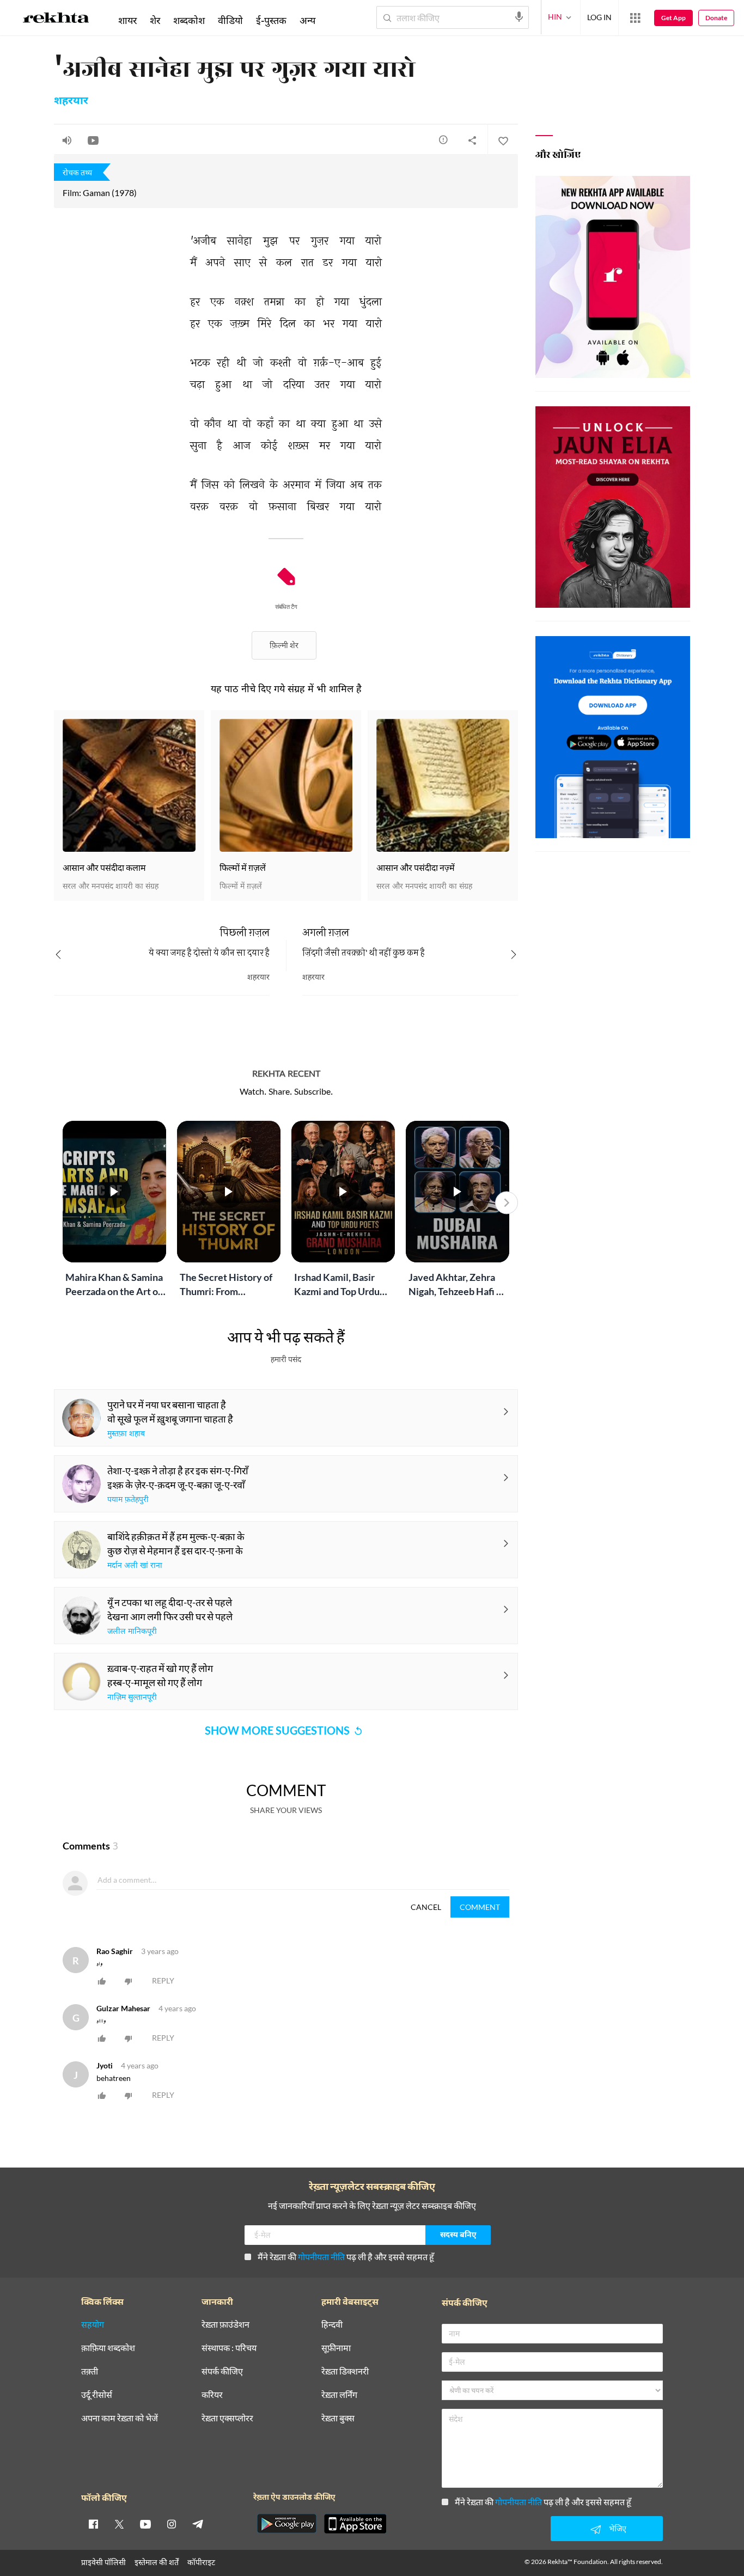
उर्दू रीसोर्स (97, 2395)
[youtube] (145, 2524)
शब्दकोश (189, 20)
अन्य (307, 20)
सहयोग (93, 2325)
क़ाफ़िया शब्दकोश (108, 2348)
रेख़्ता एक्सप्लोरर (227, 2418)
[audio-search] (519, 17)
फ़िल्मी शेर (284, 645)
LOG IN (599, 17)
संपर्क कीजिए (222, 2371)
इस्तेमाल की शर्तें (157, 2562)
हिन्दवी (332, 2325)
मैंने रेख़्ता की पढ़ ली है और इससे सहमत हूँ (346, 2257)
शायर (127, 20)
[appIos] (355, 2524)
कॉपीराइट (201, 2562)
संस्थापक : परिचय (229, 2348)
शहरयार (71, 101)
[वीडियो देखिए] (93, 140)
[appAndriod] (286, 2524)
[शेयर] (472, 140)
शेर (155, 20)
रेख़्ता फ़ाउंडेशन (225, 2325)
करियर (212, 2395)
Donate (716, 18)
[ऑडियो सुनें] (67, 140)
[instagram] (172, 2524)
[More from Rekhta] (635, 18)
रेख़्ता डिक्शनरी (345, 2371)
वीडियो (230, 20)
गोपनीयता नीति (321, 2257)
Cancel (426, 1907)
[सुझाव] (443, 139)
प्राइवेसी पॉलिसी (103, 2562)
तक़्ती (90, 2371)
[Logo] (56, 20)
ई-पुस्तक (271, 20)
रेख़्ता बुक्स (338, 2418)
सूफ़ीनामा (336, 2348)
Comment (480, 1907)
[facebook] (93, 2524)
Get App (673, 18)
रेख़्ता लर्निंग (339, 2395)
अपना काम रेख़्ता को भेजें (120, 2418)
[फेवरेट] (503, 140)
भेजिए (618, 2528)
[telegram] (198, 2524)
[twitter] (119, 2524)
